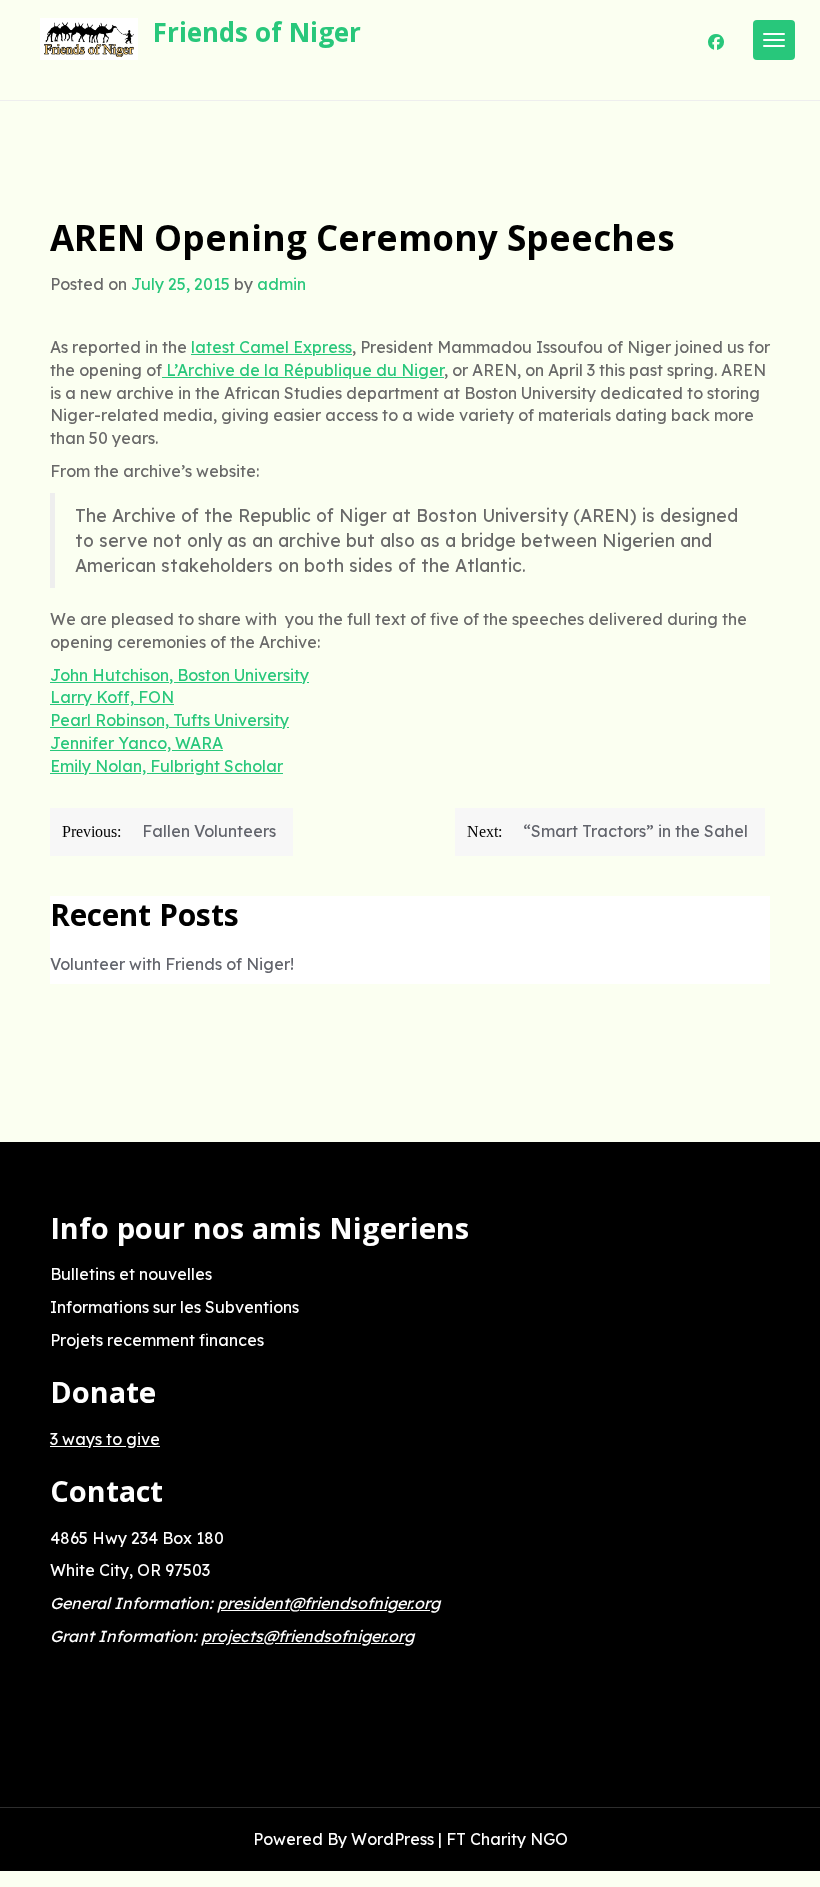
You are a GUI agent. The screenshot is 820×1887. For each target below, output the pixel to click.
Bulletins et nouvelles (131, 1274)
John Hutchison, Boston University (179, 675)
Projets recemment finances (157, 1340)
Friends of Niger (257, 32)
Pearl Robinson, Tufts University (169, 720)
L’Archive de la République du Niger (303, 370)
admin (281, 284)
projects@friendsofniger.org (307, 1636)
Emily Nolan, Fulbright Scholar (166, 766)
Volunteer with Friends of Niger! (172, 964)
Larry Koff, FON (112, 697)
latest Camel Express (271, 347)
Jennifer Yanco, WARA (136, 743)
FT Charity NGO (507, 1839)
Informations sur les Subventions (174, 1307)
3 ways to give (105, 1439)
